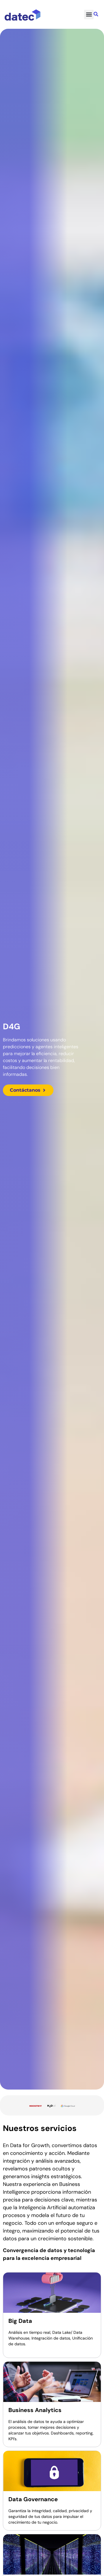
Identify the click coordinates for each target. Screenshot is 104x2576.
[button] (89, 15)
